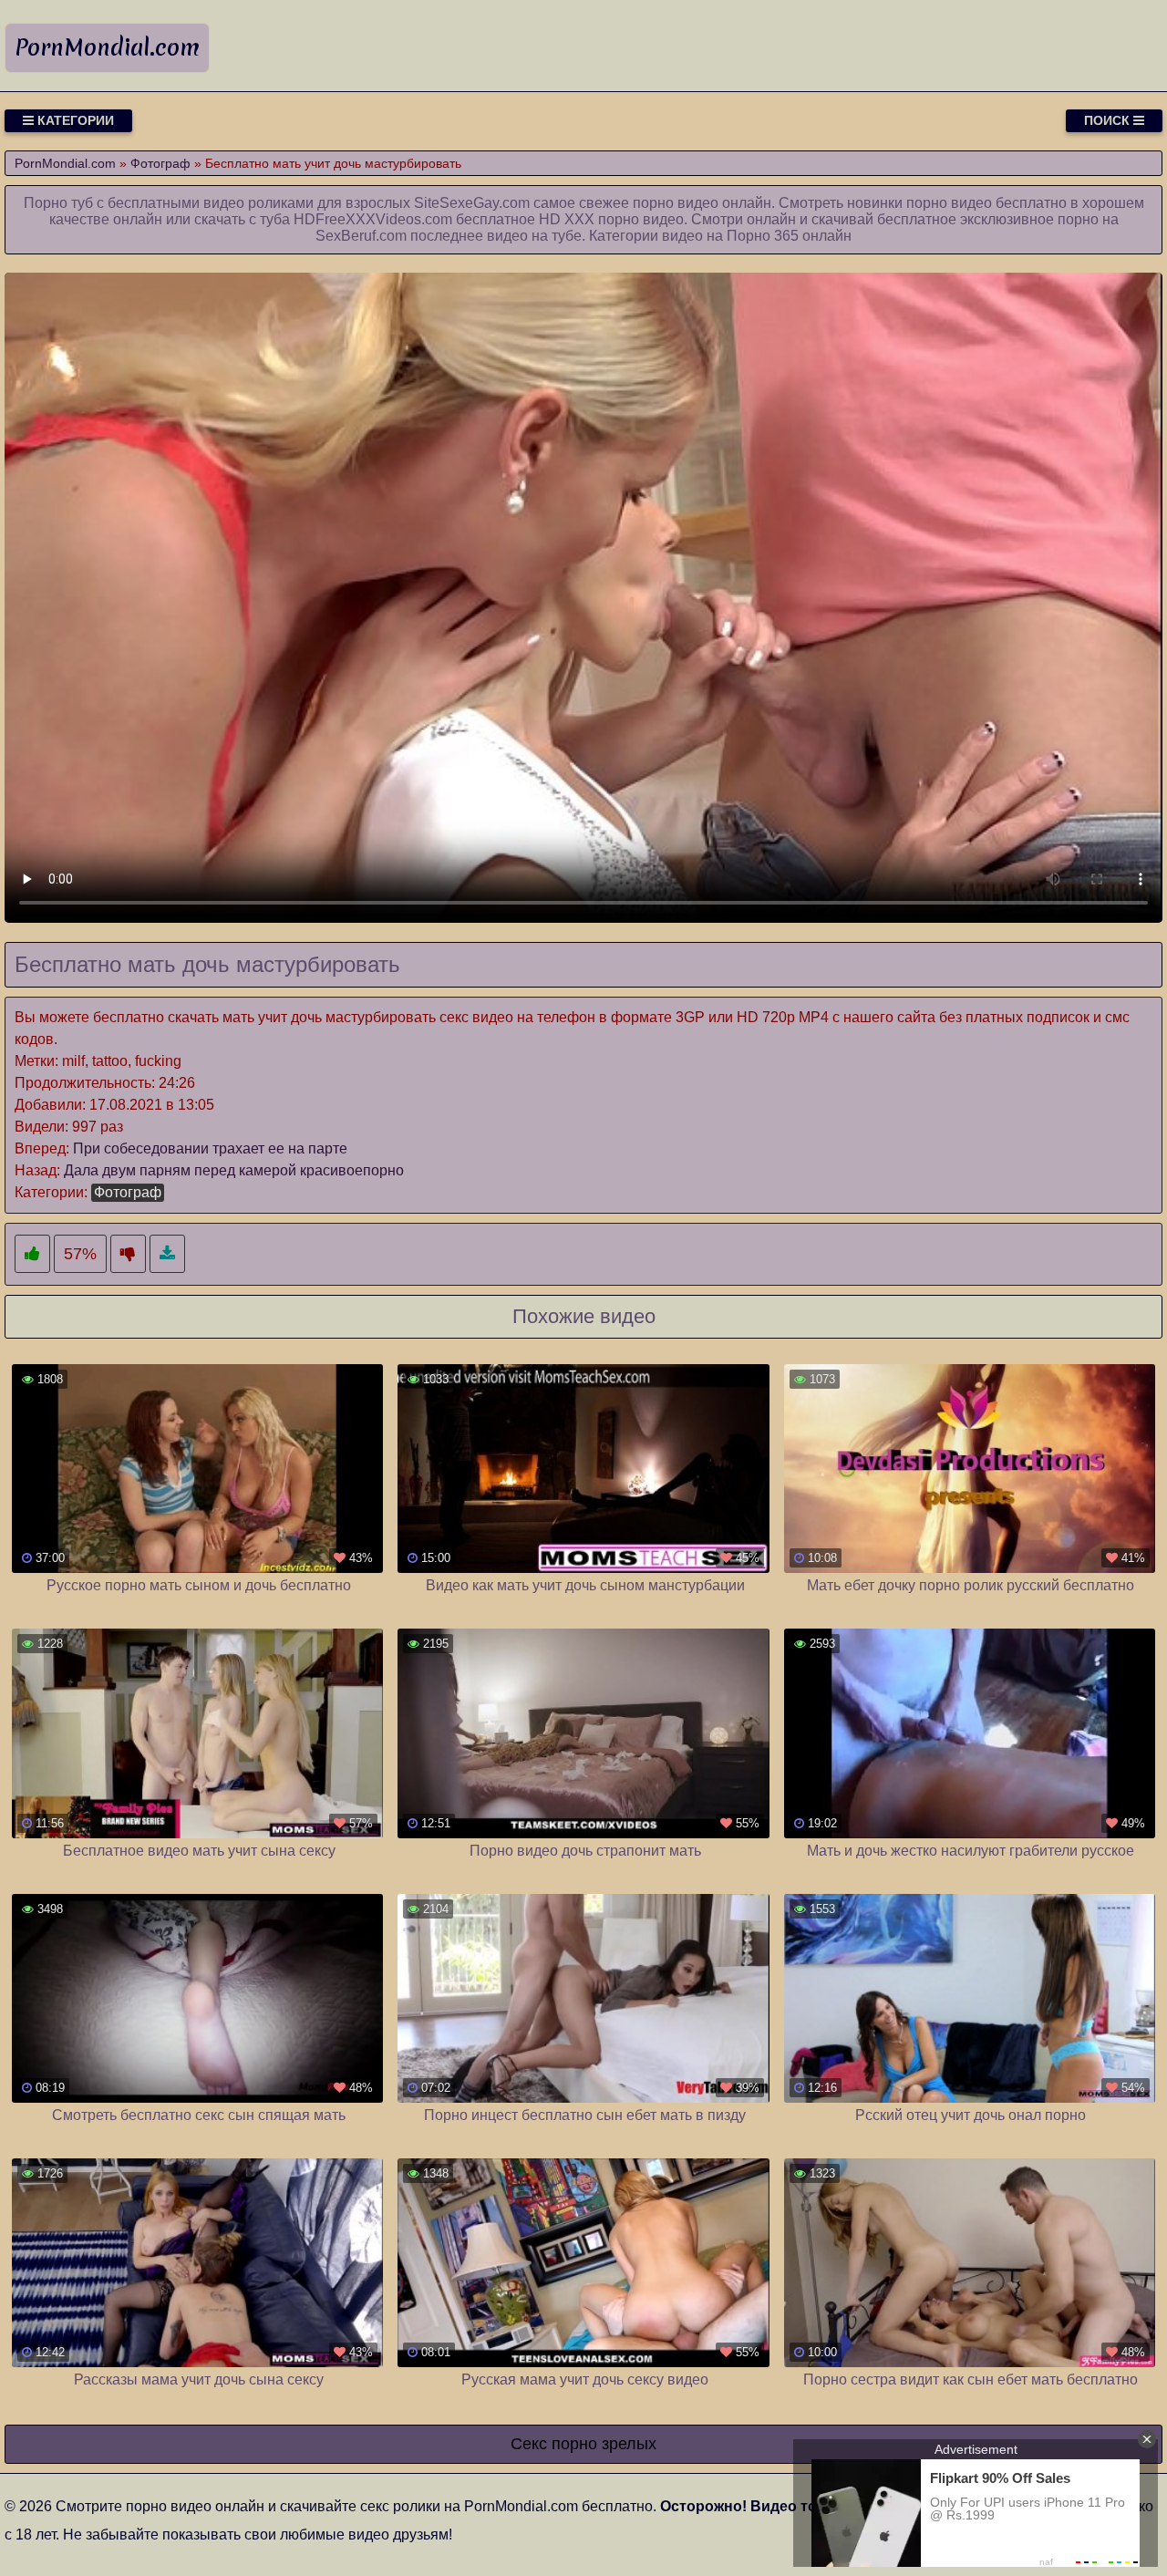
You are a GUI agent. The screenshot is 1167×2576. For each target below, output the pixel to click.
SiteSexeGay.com (472, 203)
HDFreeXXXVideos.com (373, 219)
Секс (529, 2444)
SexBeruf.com (361, 236)
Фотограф (128, 1192)
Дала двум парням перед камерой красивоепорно (234, 1170)
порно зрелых (604, 2444)
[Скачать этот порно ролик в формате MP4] (167, 1254)
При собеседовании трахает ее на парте (210, 1148)
